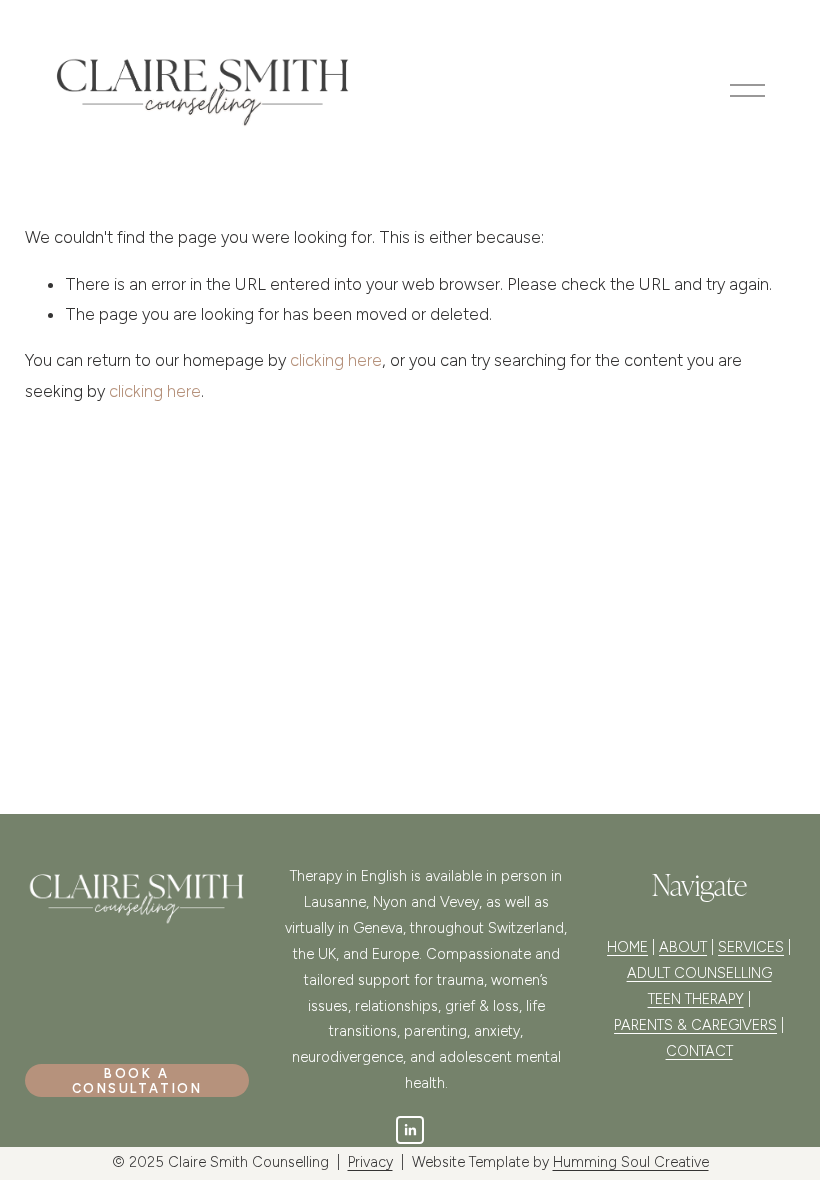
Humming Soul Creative (631, 1162)
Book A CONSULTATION (137, 1081)
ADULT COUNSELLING (699, 973)
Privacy (370, 1162)
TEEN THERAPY (696, 999)
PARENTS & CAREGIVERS (695, 1025)
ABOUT (683, 947)
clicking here (336, 360)
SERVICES (751, 947)
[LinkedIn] (410, 1130)
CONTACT (699, 1051)
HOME (627, 947)
